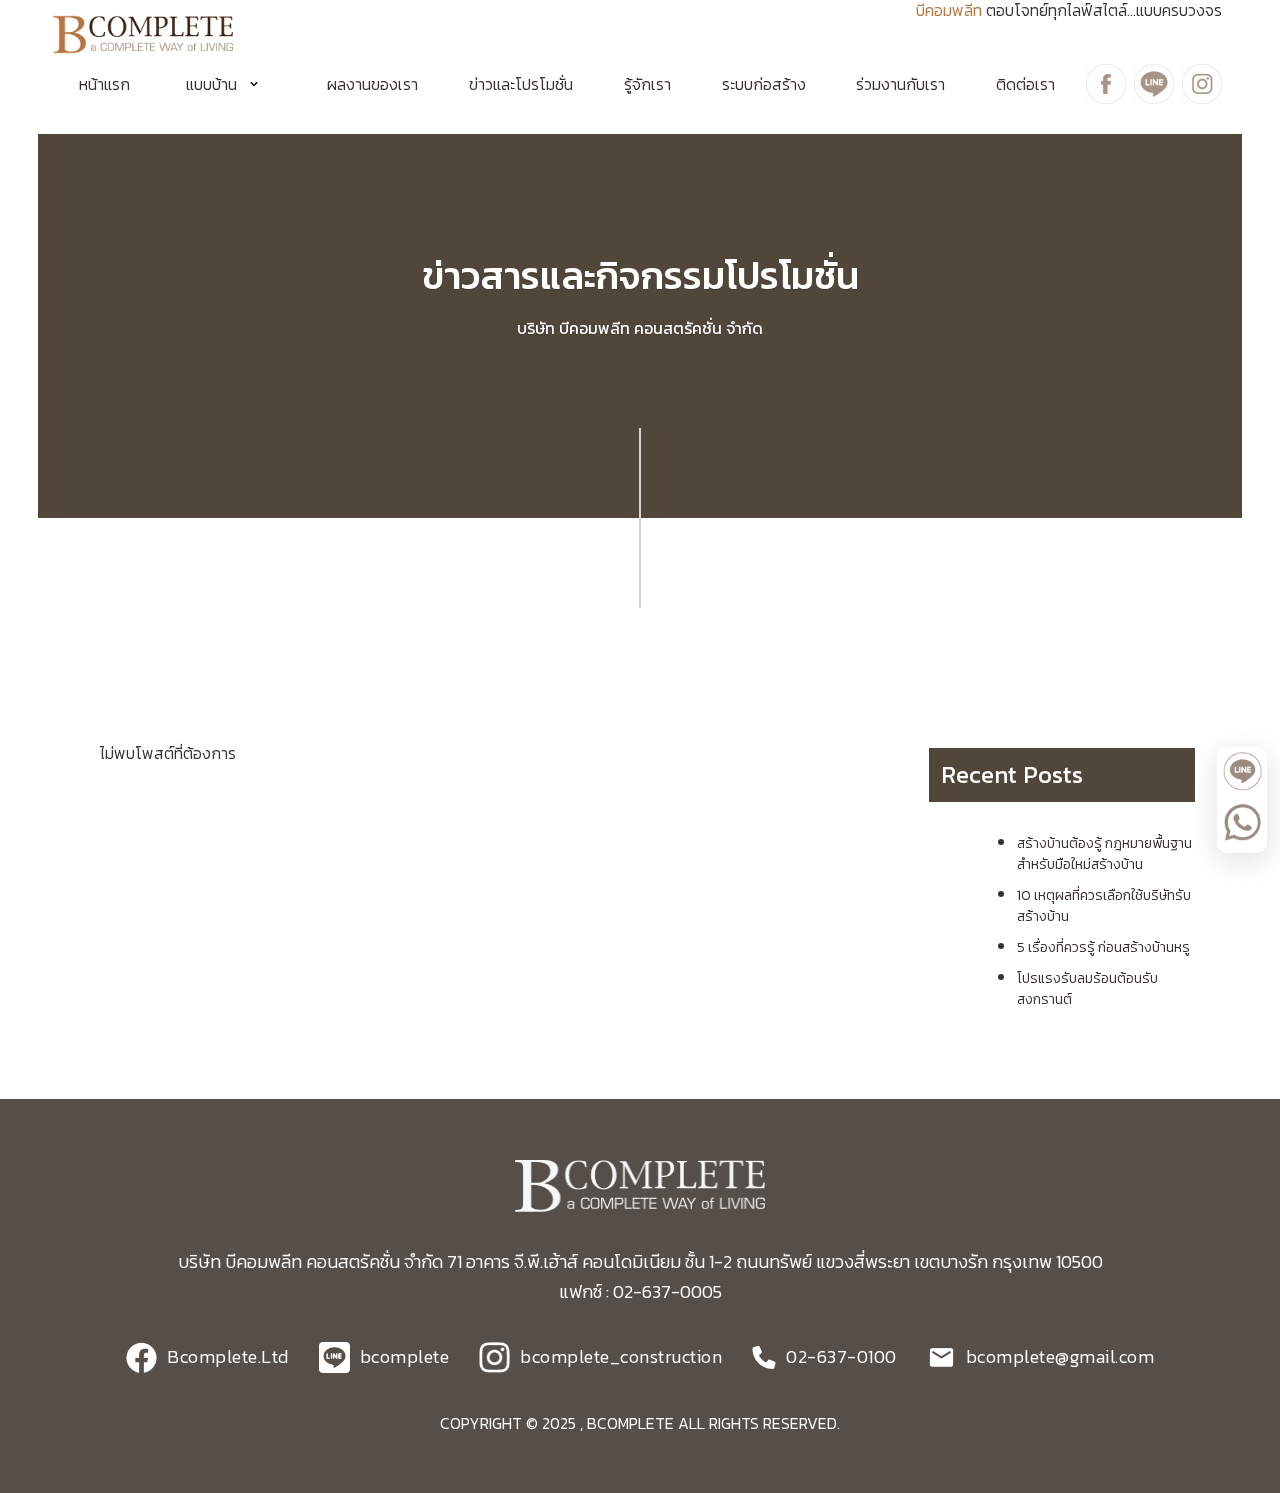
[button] (229, 84)
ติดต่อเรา (1025, 84)
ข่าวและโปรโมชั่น (521, 84)
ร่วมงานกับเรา (900, 84)
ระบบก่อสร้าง (764, 84)
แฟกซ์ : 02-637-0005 (640, 1291)
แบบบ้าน (211, 84)
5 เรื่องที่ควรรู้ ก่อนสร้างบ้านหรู (1103, 947)
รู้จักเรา (647, 84)
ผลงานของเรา (372, 84)
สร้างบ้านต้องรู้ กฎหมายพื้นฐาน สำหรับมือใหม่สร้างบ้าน (1104, 854)
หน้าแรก (104, 84)
